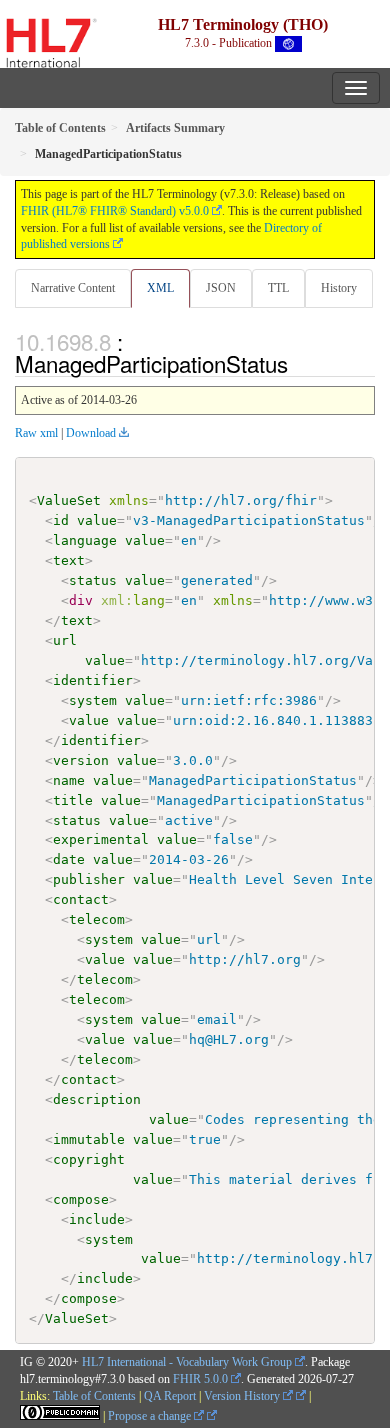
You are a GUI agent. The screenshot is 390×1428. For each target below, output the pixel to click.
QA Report (170, 1396)
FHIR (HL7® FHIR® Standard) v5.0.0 (115, 211)
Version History (243, 1396)
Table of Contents (94, 1396)
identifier (93, 680)
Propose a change (151, 1416)
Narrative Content (73, 288)
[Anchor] (299, 363)
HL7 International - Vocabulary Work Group (187, 1362)
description (97, 1099)
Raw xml (36, 433)
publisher (89, 879)
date (69, 859)
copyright (89, 1159)
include (97, 1219)
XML (160, 288)
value (97, 520)
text (69, 560)
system (93, 700)
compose (81, 1199)
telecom (97, 919)
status (93, 580)
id (61, 520)
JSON (221, 288)
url (65, 640)
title (73, 800)
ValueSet (69, 500)
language (85, 540)
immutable (89, 1139)
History (339, 288)
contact (81, 899)
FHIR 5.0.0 (200, 1379)
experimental (101, 839)
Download (91, 433)
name (69, 780)
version (81, 760)
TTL (278, 288)
